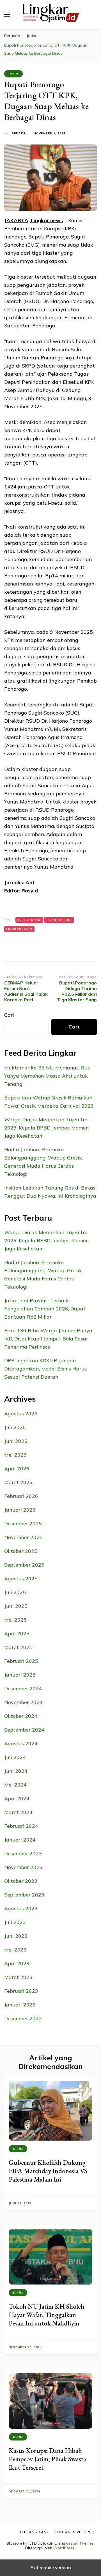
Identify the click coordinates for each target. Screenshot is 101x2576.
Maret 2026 (18, 1482)
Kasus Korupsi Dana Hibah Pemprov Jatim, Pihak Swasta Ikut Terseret (47, 2459)
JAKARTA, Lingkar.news (34, 220)
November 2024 (23, 1702)
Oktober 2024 (21, 1716)
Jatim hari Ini (59, 920)
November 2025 (23, 1537)
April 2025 (17, 1633)
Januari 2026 (20, 1510)
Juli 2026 (15, 1427)
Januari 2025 (20, 1675)
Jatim (13, 74)
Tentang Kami (34, 2532)
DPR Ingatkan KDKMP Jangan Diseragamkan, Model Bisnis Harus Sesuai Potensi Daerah (45, 1369)
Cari (9, 1015)
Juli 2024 (15, 1757)
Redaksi (19, 133)
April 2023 (17, 1963)
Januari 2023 (20, 2005)
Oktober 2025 (21, 1551)
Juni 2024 (16, 1771)
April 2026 (17, 1469)
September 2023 (24, 1895)
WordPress (64, 2548)
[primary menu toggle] (7, 15)
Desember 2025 (23, 1524)
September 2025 (24, 1565)
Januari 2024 (20, 1840)
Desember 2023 (23, 1853)
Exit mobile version (51, 2568)
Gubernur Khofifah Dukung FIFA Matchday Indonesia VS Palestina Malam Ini (48, 2171)
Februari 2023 (21, 1991)
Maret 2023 (18, 1977)
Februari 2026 (21, 1496)
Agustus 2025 (21, 1579)
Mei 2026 (15, 1455)
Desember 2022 (23, 2018)
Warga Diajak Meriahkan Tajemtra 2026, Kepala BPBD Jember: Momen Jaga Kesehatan (47, 1128)
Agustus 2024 (21, 1743)
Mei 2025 (15, 1620)
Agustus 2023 (21, 1908)
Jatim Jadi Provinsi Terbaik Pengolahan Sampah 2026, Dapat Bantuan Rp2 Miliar (45, 1309)
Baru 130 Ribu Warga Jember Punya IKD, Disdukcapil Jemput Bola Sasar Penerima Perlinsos (48, 1339)
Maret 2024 (18, 1812)
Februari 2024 (21, 1826)
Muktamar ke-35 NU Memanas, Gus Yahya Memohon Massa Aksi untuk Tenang (47, 1076)
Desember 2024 (23, 1688)
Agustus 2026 (21, 1414)
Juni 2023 (16, 1936)
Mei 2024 (15, 1785)
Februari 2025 (21, 1661)
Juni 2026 (16, 1441)
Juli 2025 (15, 1592)
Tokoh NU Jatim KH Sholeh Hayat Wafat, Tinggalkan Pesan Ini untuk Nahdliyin (47, 2315)
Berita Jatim (29, 920)
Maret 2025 (18, 1647)
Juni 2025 (16, 1606)
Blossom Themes (78, 2543)
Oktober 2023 (21, 1881)
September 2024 (24, 1730)
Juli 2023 (15, 1922)
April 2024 (17, 1798)
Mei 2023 (15, 1950)
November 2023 (23, 1867)
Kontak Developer (74, 2532)
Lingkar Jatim (19, 929)
